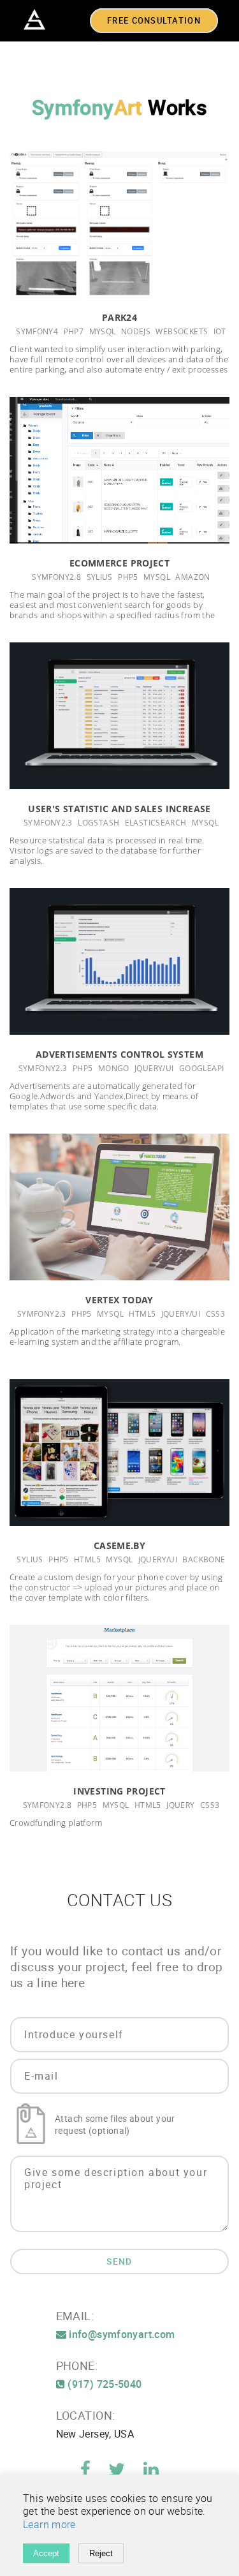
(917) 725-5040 (104, 2384)
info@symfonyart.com (121, 2335)
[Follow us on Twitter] (118, 2472)
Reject (101, 2553)
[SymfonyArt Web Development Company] (35, 20)
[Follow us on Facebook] (87, 2472)
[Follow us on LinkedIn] (151, 2472)
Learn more (49, 2525)
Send (119, 2262)
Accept (46, 2553)
